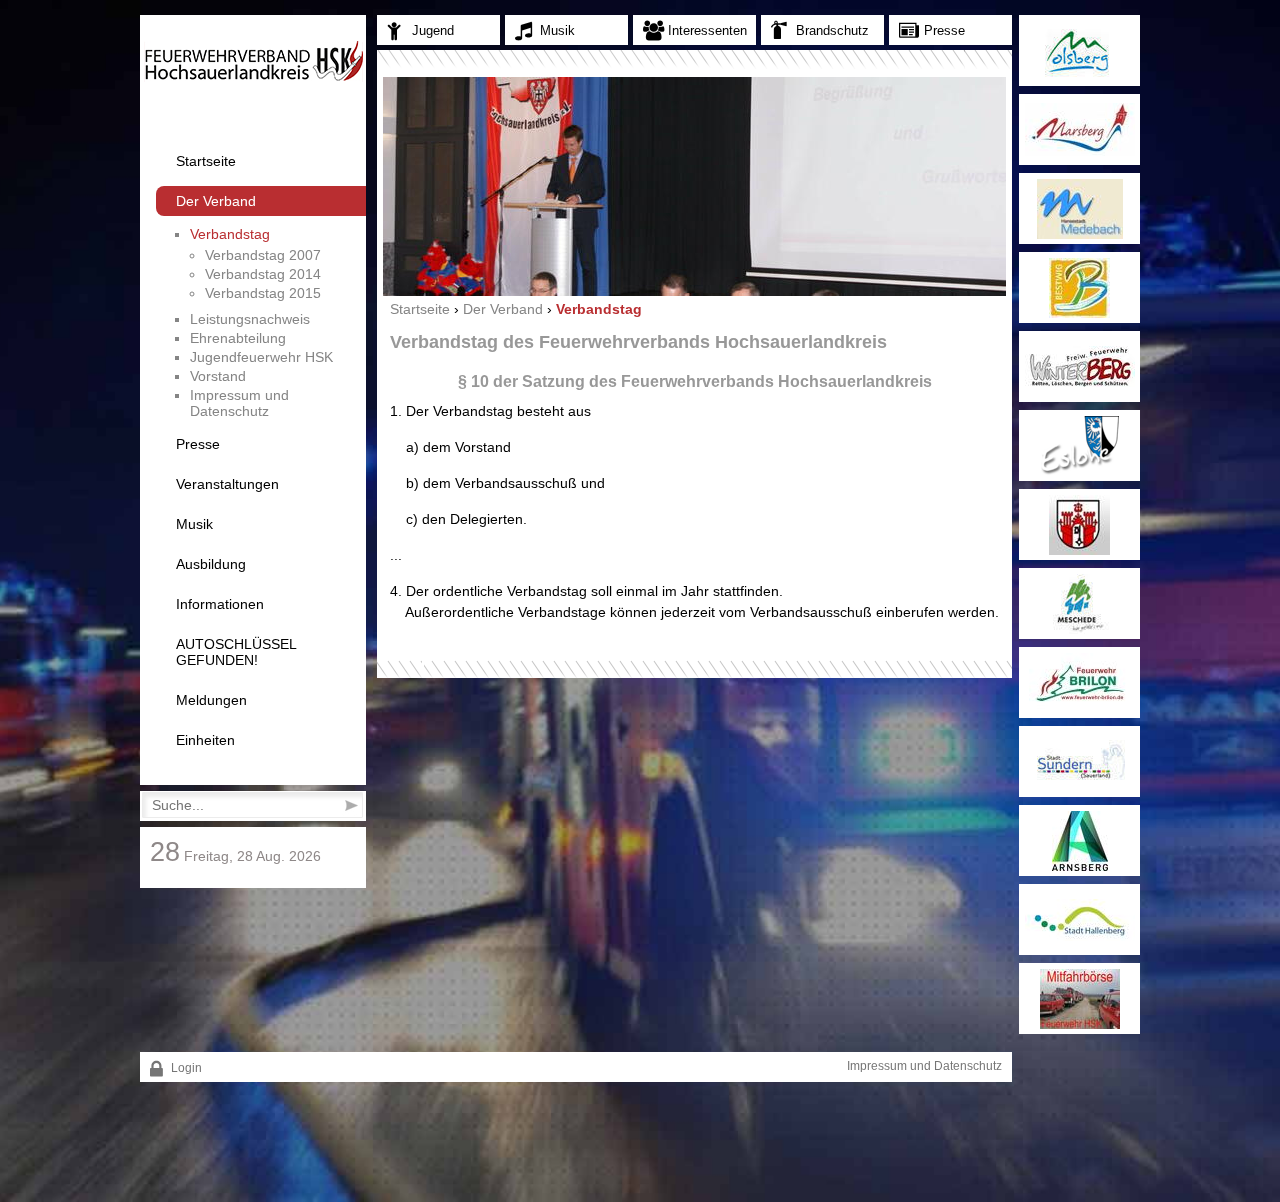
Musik (194, 524)
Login (185, 1068)
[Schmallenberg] (1079, 524)
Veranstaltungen (227, 484)
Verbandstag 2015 (263, 293)
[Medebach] (1079, 208)
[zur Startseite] (253, 78)
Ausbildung (211, 564)
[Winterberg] (1079, 366)
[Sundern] (1079, 761)
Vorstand (218, 376)
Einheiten (205, 740)
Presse (198, 444)
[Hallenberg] (1079, 919)
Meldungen (211, 700)
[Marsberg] (1079, 129)
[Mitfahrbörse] (1079, 998)
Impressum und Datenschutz (239, 403)
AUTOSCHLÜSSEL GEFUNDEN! (236, 652)
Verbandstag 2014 (263, 274)
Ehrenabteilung (238, 338)
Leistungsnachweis (250, 319)
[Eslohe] (1079, 445)
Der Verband (216, 201)
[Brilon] (1079, 682)
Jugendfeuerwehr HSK (261, 357)
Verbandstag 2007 (263, 255)
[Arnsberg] (1079, 840)
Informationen (220, 604)
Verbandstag (230, 234)
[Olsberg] (1079, 50)
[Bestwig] (1079, 287)
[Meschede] (1079, 603)
